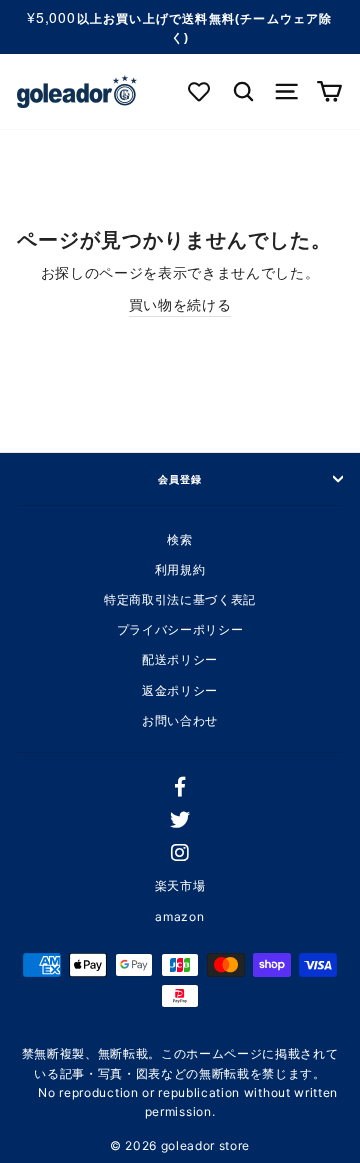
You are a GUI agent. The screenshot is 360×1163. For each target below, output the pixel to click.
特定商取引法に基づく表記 (180, 599)
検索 (179, 539)
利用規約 (180, 569)
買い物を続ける (180, 305)
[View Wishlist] (200, 91)
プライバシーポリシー (180, 629)
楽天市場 (180, 885)
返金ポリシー (180, 690)
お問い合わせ (180, 720)
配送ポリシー (180, 659)
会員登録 (180, 479)
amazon (179, 916)
